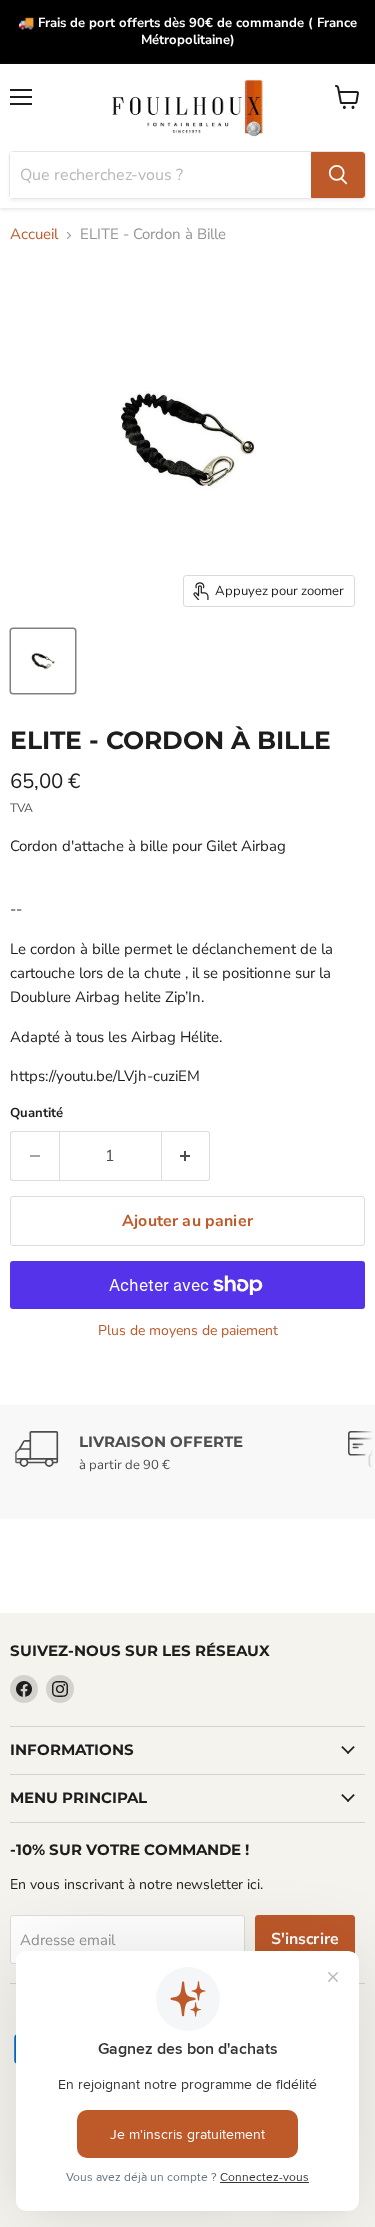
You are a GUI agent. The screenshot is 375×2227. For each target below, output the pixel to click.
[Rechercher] (338, 175)
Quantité (36, 1113)
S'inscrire (305, 1939)
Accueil (34, 234)
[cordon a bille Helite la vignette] (43, 661)
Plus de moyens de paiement (188, 1331)
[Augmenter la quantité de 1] (186, 1156)
